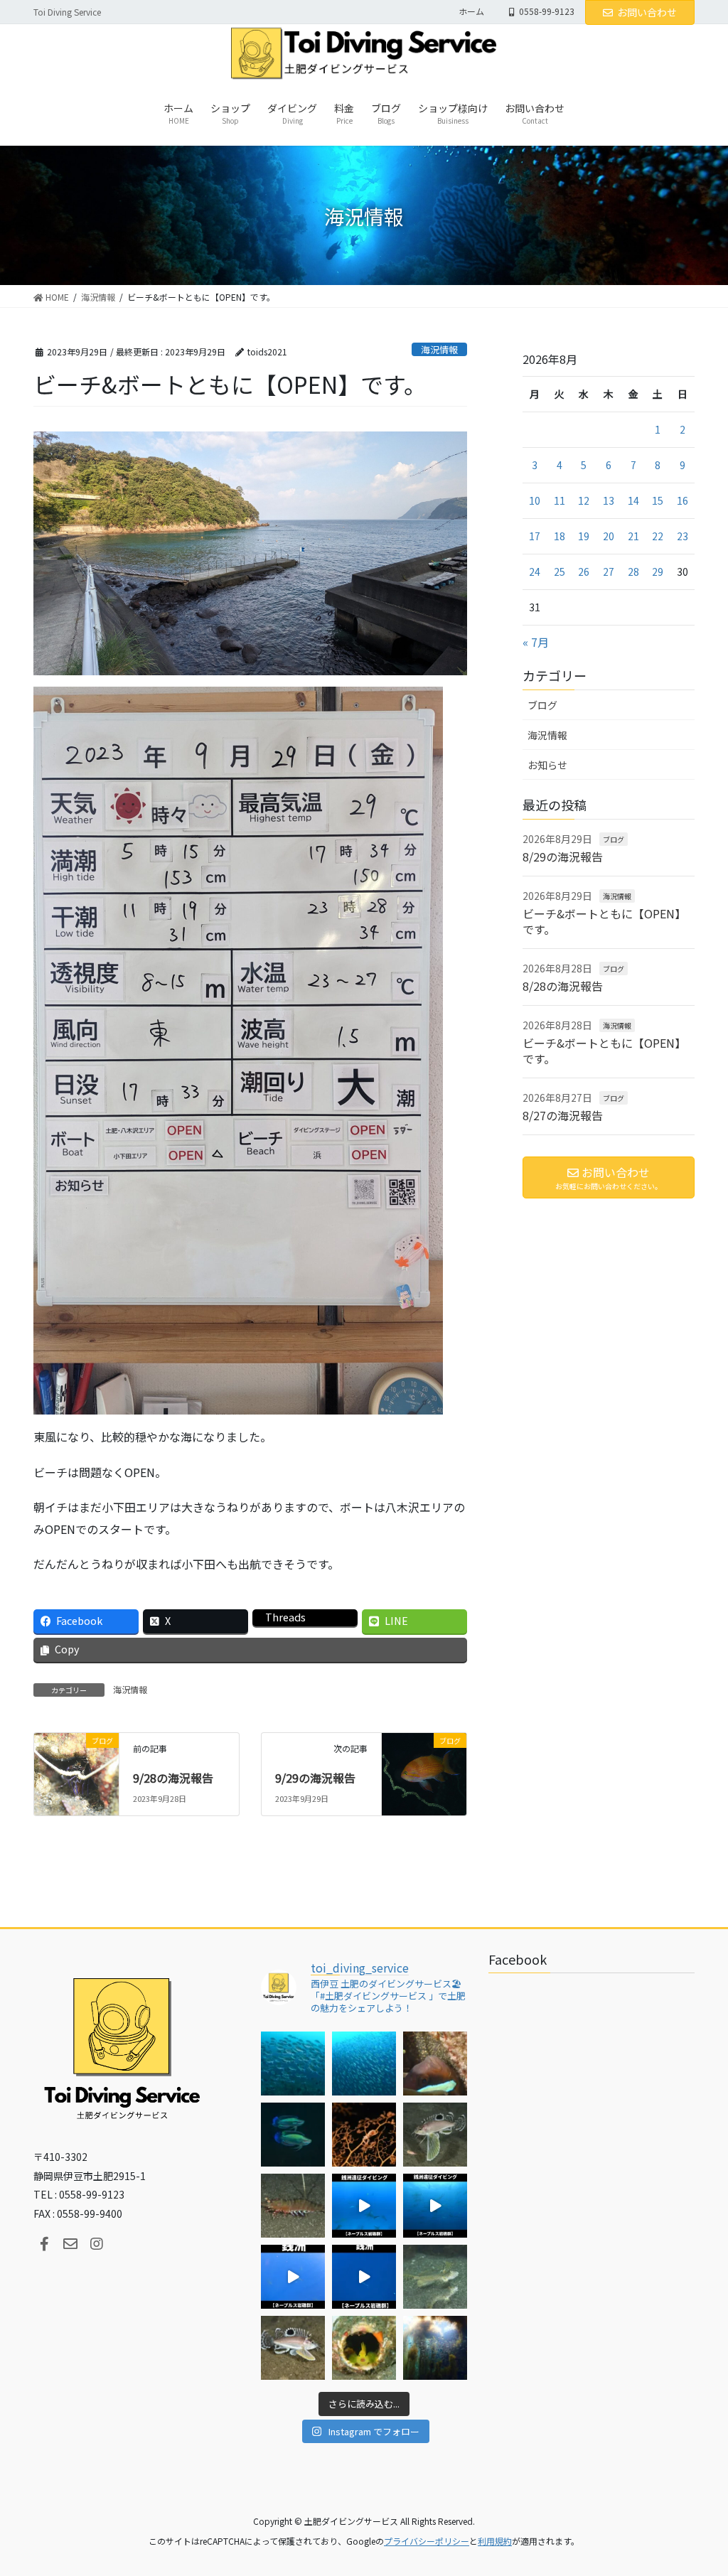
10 (535, 500)
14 (633, 500)
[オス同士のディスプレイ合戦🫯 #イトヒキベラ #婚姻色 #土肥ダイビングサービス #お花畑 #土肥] (293, 2135)
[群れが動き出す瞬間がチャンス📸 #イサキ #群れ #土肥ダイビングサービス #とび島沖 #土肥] (364, 2064)
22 (658, 536)
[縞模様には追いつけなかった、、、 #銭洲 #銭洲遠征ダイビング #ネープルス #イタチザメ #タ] (364, 2277)
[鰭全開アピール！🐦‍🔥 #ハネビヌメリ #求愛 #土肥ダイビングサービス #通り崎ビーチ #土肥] (435, 2277)
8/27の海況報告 (563, 1115)
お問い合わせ (647, 12)
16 (682, 500)
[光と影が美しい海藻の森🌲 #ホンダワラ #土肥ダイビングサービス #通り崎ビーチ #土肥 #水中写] (435, 2348)
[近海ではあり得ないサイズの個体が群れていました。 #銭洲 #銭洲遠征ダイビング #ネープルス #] (435, 2206)
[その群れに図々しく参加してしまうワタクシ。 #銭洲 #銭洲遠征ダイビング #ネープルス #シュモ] (364, 2206)
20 (609, 536)
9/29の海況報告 (315, 1778)
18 (560, 536)
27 (609, 571)
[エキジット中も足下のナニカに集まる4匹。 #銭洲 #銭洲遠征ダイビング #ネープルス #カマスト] (293, 2277)
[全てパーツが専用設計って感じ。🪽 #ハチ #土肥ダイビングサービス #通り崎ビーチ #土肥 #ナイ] (293, 2348)
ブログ (542, 705)
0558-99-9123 (547, 11)
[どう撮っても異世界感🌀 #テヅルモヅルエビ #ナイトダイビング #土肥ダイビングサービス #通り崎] (364, 2135)
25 (560, 571)
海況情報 (439, 349)
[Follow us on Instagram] (97, 2244)
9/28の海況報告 (173, 1778)
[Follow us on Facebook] (44, 2244)
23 (682, 536)
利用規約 (495, 2541)
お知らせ (547, 765)
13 (609, 500)
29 (658, 571)
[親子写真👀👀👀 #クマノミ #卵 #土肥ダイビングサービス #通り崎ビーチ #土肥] (435, 2064)
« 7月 (536, 642)
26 (584, 571)
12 (584, 500)
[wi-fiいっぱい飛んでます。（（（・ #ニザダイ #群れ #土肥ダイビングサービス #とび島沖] (293, 2064)
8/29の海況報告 (563, 857)
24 (535, 571)
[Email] (70, 2244)
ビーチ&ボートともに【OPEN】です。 (604, 921)
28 (633, 571)
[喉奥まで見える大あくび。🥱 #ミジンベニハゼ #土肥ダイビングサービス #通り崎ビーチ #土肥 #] (364, 2348)
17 (535, 536)
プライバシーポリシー (427, 2541)
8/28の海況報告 (563, 986)
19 (584, 536)
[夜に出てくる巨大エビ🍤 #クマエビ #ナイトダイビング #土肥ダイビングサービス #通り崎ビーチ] (293, 2206)
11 (560, 500)
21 (633, 536)
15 (658, 500)
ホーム (471, 11)
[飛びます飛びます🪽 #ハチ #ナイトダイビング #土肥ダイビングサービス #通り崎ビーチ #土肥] (435, 2135)
